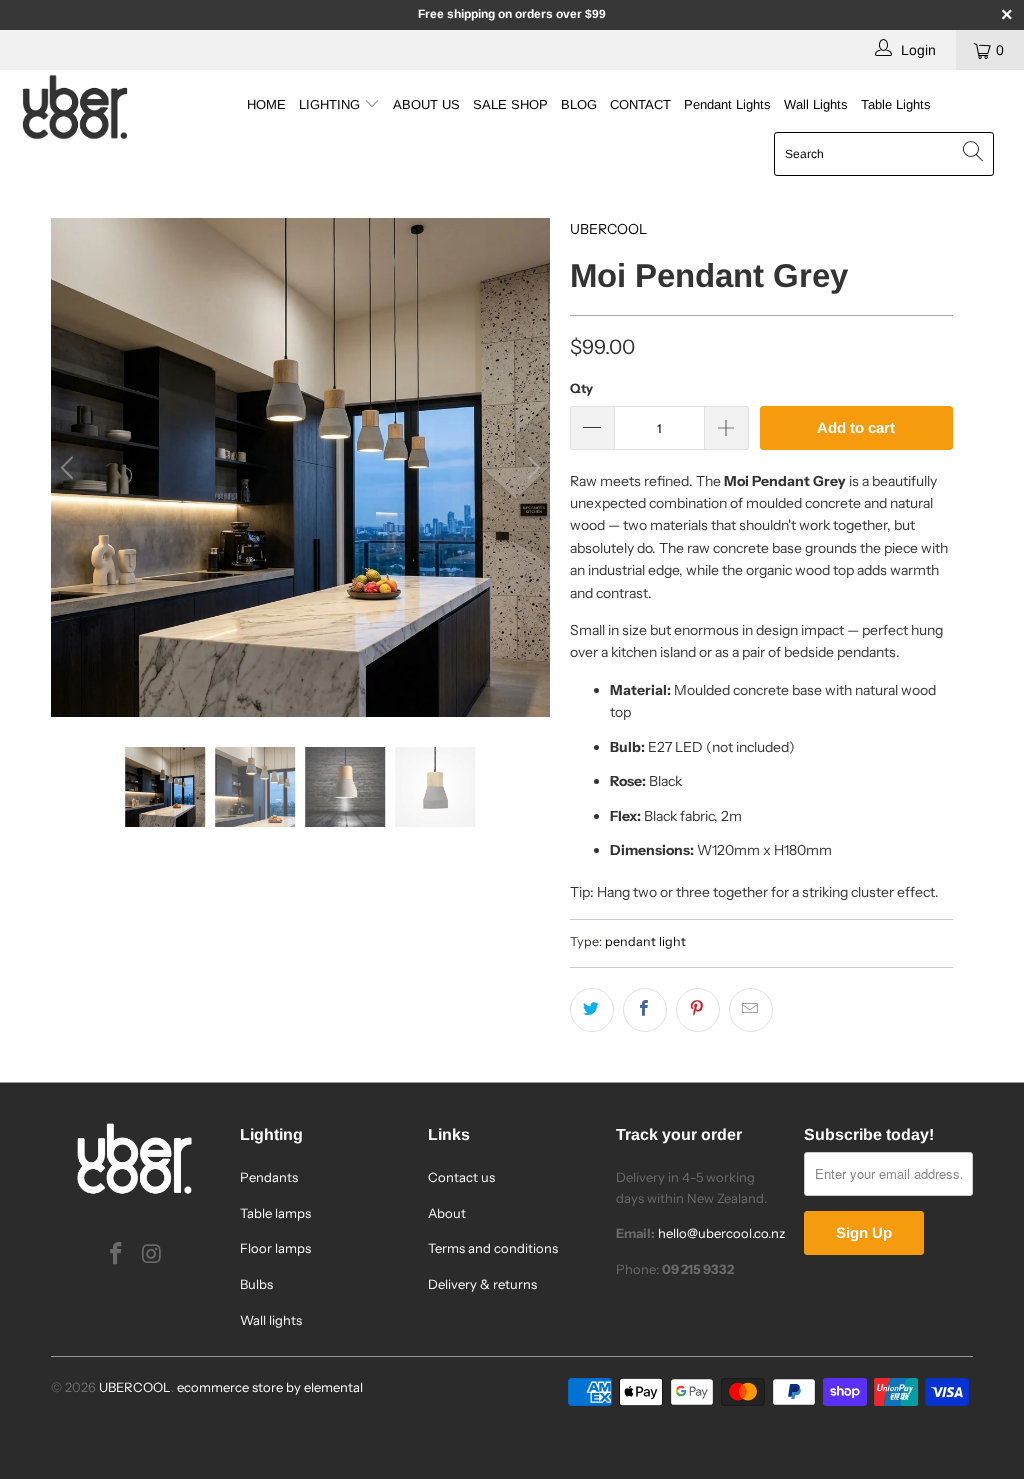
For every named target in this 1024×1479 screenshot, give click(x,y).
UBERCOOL (608, 229)
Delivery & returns (482, 1284)
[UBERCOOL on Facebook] (117, 1255)
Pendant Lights (727, 104)
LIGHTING (331, 104)
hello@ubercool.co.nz (721, 1233)
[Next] (531, 467)
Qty (581, 388)
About (447, 1213)
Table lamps (275, 1213)
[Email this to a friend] (751, 1010)
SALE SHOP (510, 104)
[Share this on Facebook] (645, 1010)
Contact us (461, 1177)
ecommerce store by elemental (270, 1387)
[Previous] (70, 467)
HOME (266, 104)
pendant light (645, 941)
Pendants (269, 1177)
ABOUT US (426, 104)
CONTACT (640, 104)
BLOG (579, 104)
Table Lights (896, 104)
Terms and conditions (493, 1248)
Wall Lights (816, 104)
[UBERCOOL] (92, 107)
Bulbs (256, 1284)
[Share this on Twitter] (592, 1010)
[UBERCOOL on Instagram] (152, 1255)
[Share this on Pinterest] (698, 1010)
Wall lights (271, 1320)
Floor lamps (275, 1248)
